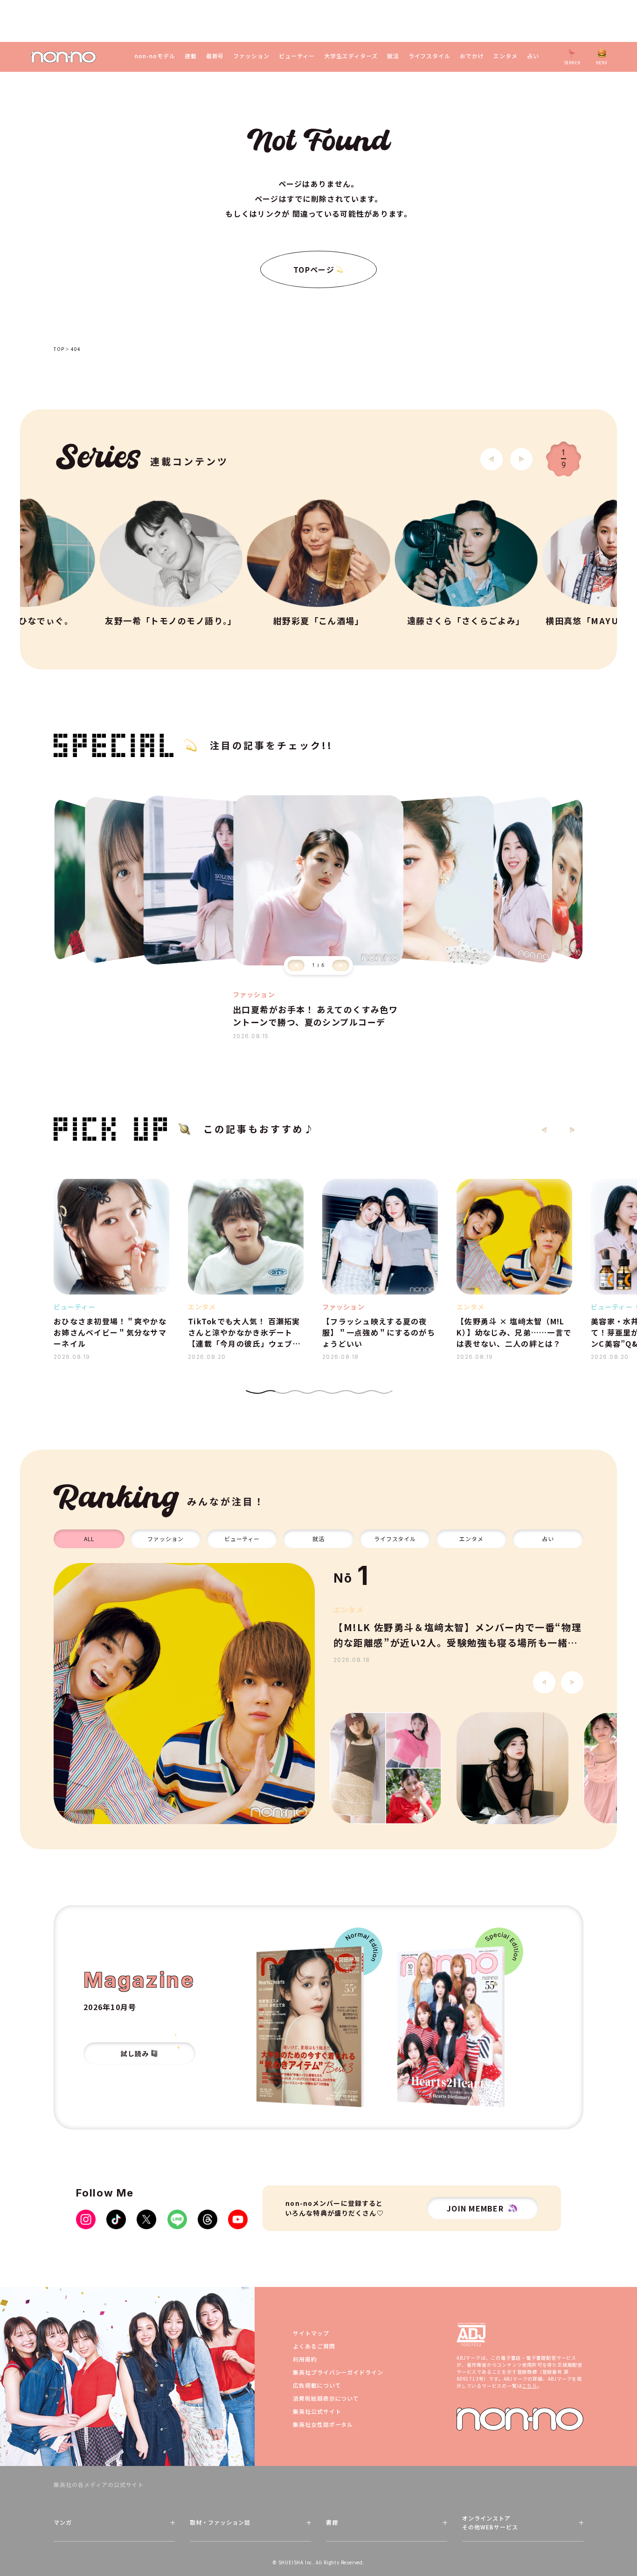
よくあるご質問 (314, 2346)
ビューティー (297, 56)
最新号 (215, 56)
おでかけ (472, 56)
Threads (208, 2219)
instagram (86, 2219)
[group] (184, 1694)
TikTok (116, 2219)
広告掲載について (317, 2385)
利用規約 (305, 2359)
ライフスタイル (430, 56)
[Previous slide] (296, 965)
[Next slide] (521, 459)
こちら (529, 2386)
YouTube (238, 2219)
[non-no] (64, 57)
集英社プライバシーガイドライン (338, 2372)
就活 (393, 56)
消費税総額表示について (326, 2398)
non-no (520, 2419)
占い (533, 56)
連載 (191, 56)
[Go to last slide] (492, 459)
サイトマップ (311, 2333)
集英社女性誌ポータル (323, 2424)
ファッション (251, 56)
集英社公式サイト (317, 2411)
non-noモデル (155, 56)
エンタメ (505, 56)
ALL (89, 1539)
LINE (177, 2219)
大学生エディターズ (351, 56)
